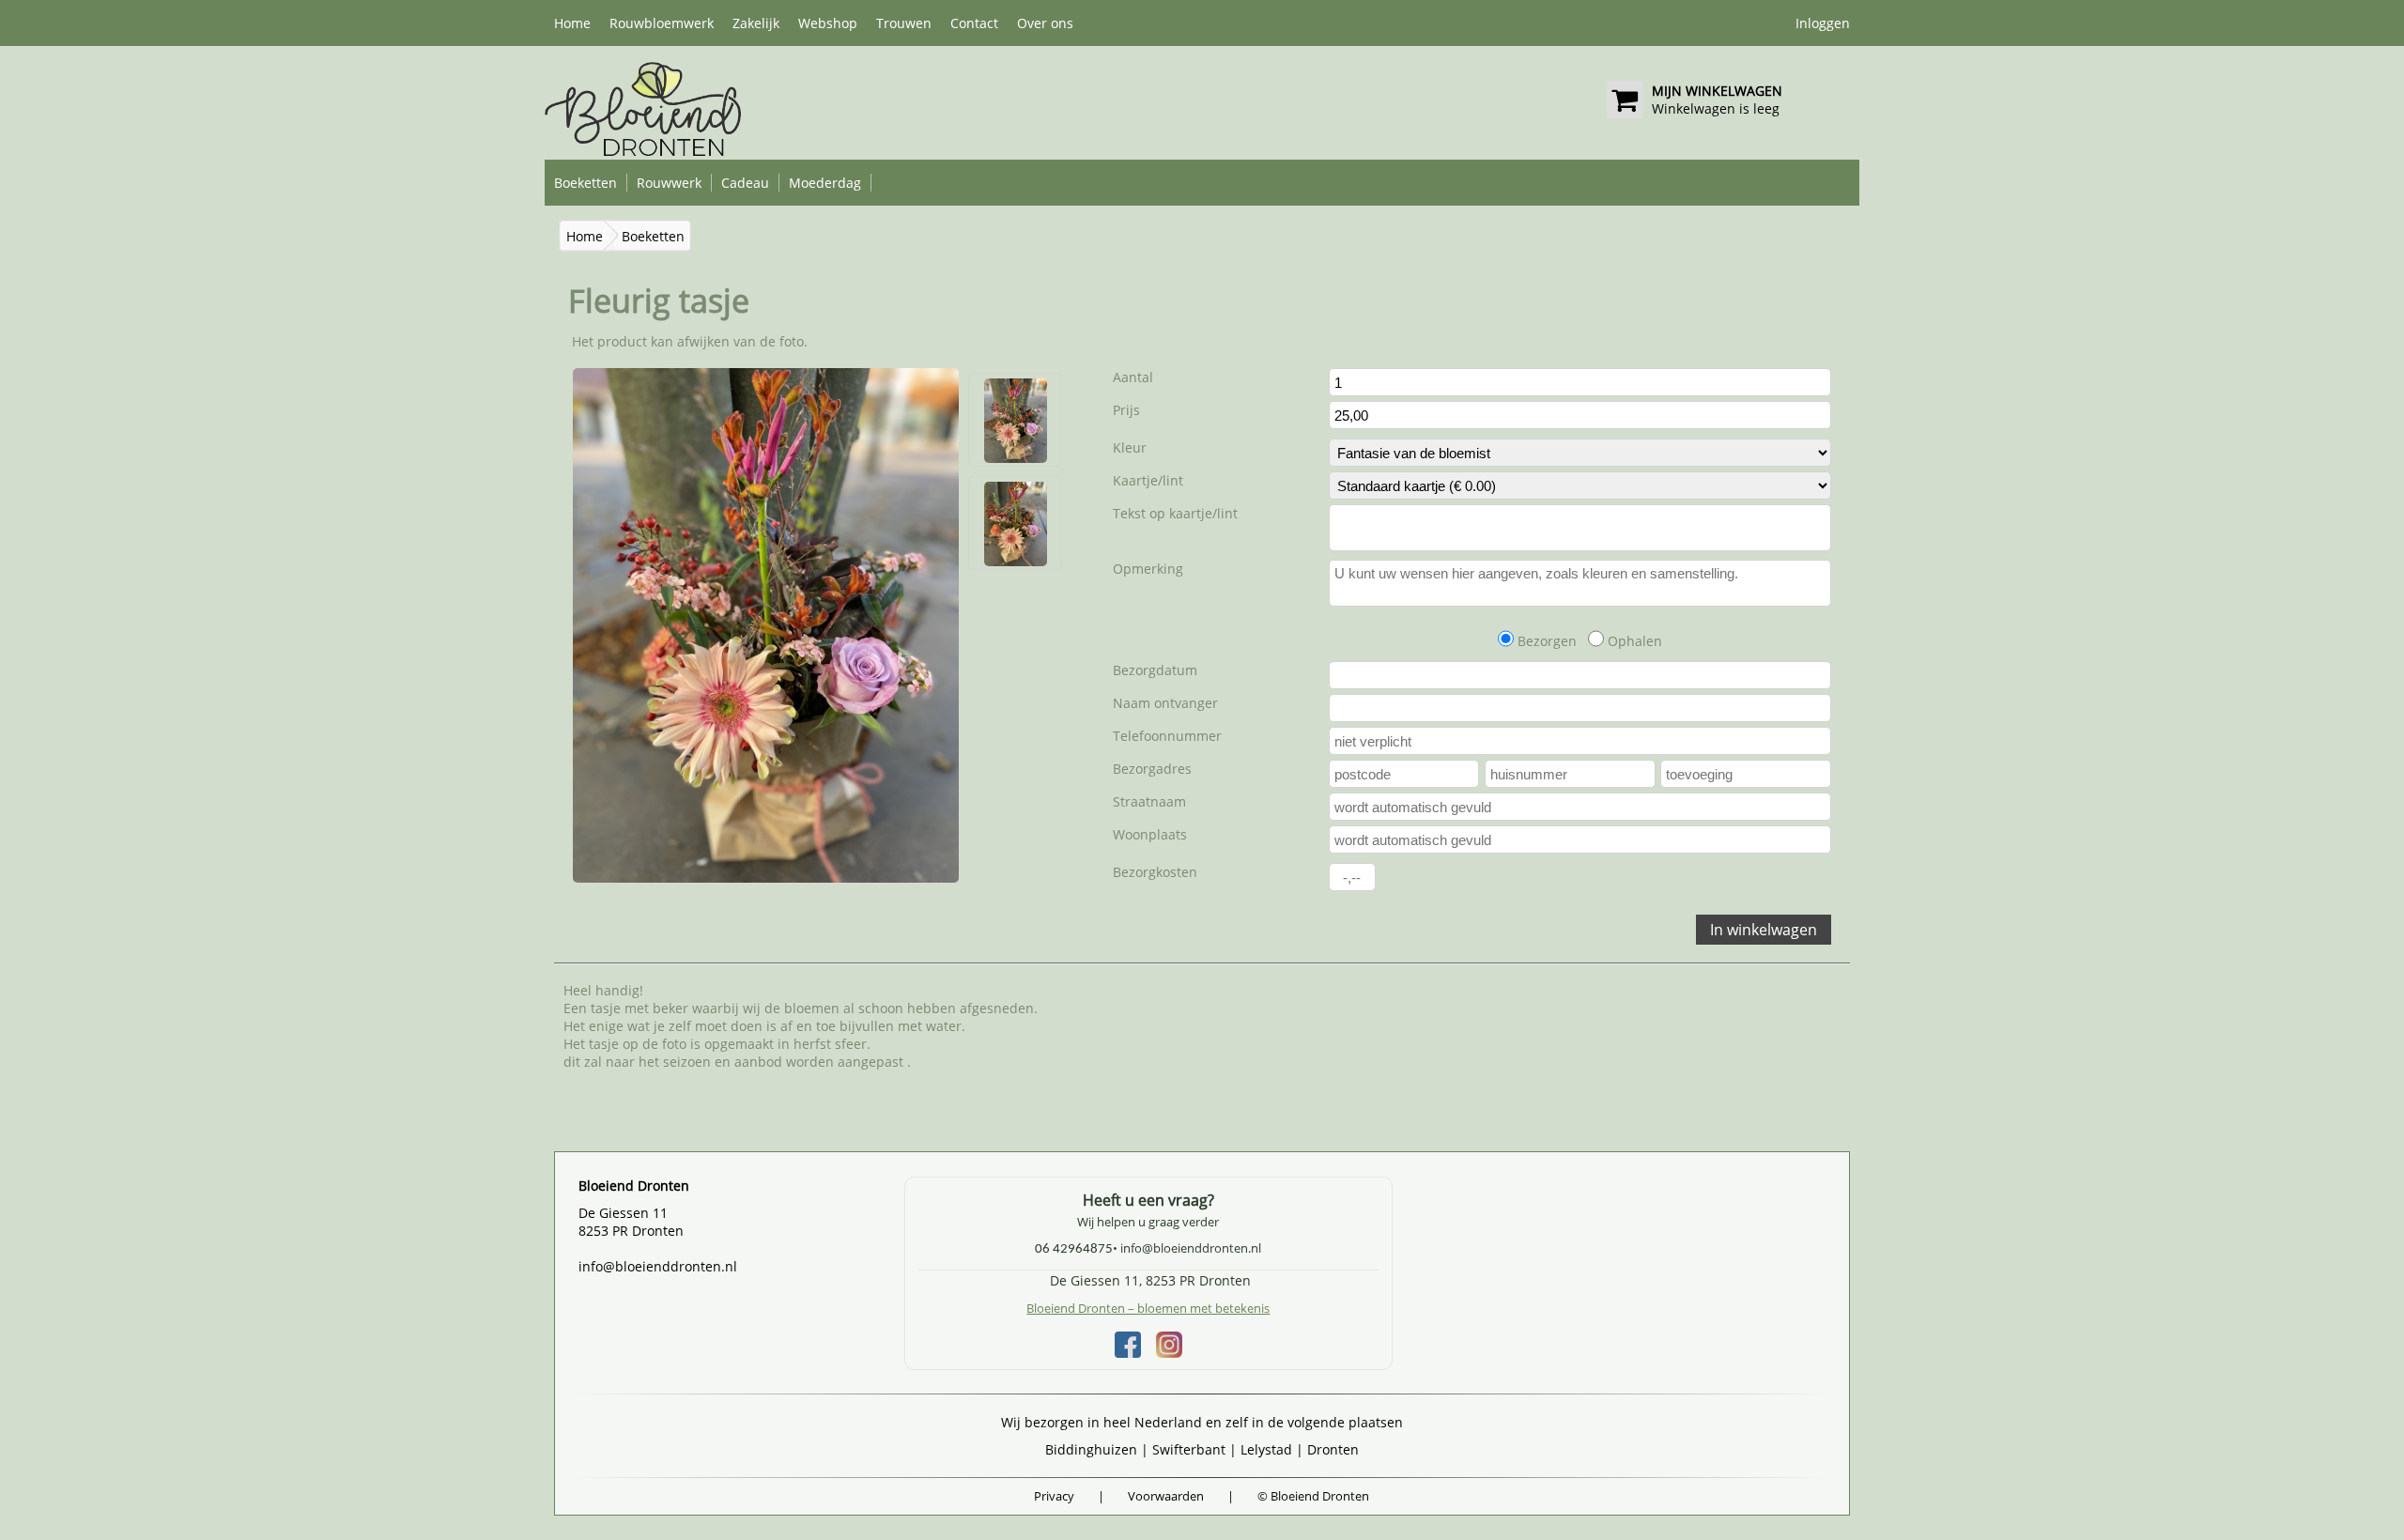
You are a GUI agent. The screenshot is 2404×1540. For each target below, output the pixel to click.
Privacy (1054, 1496)
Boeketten (586, 183)
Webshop (828, 23)
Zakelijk (756, 23)
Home (572, 23)
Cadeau (745, 183)
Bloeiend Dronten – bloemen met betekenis (1148, 1308)
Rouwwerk (669, 183)
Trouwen (904, 23)
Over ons (1045, 23)
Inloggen (1823, 23)
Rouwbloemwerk (662, 23)
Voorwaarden (1166, 1496)
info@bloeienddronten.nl (658, 1266)
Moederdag (825, 183)
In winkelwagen (1764, 930)
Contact (974, 23)
